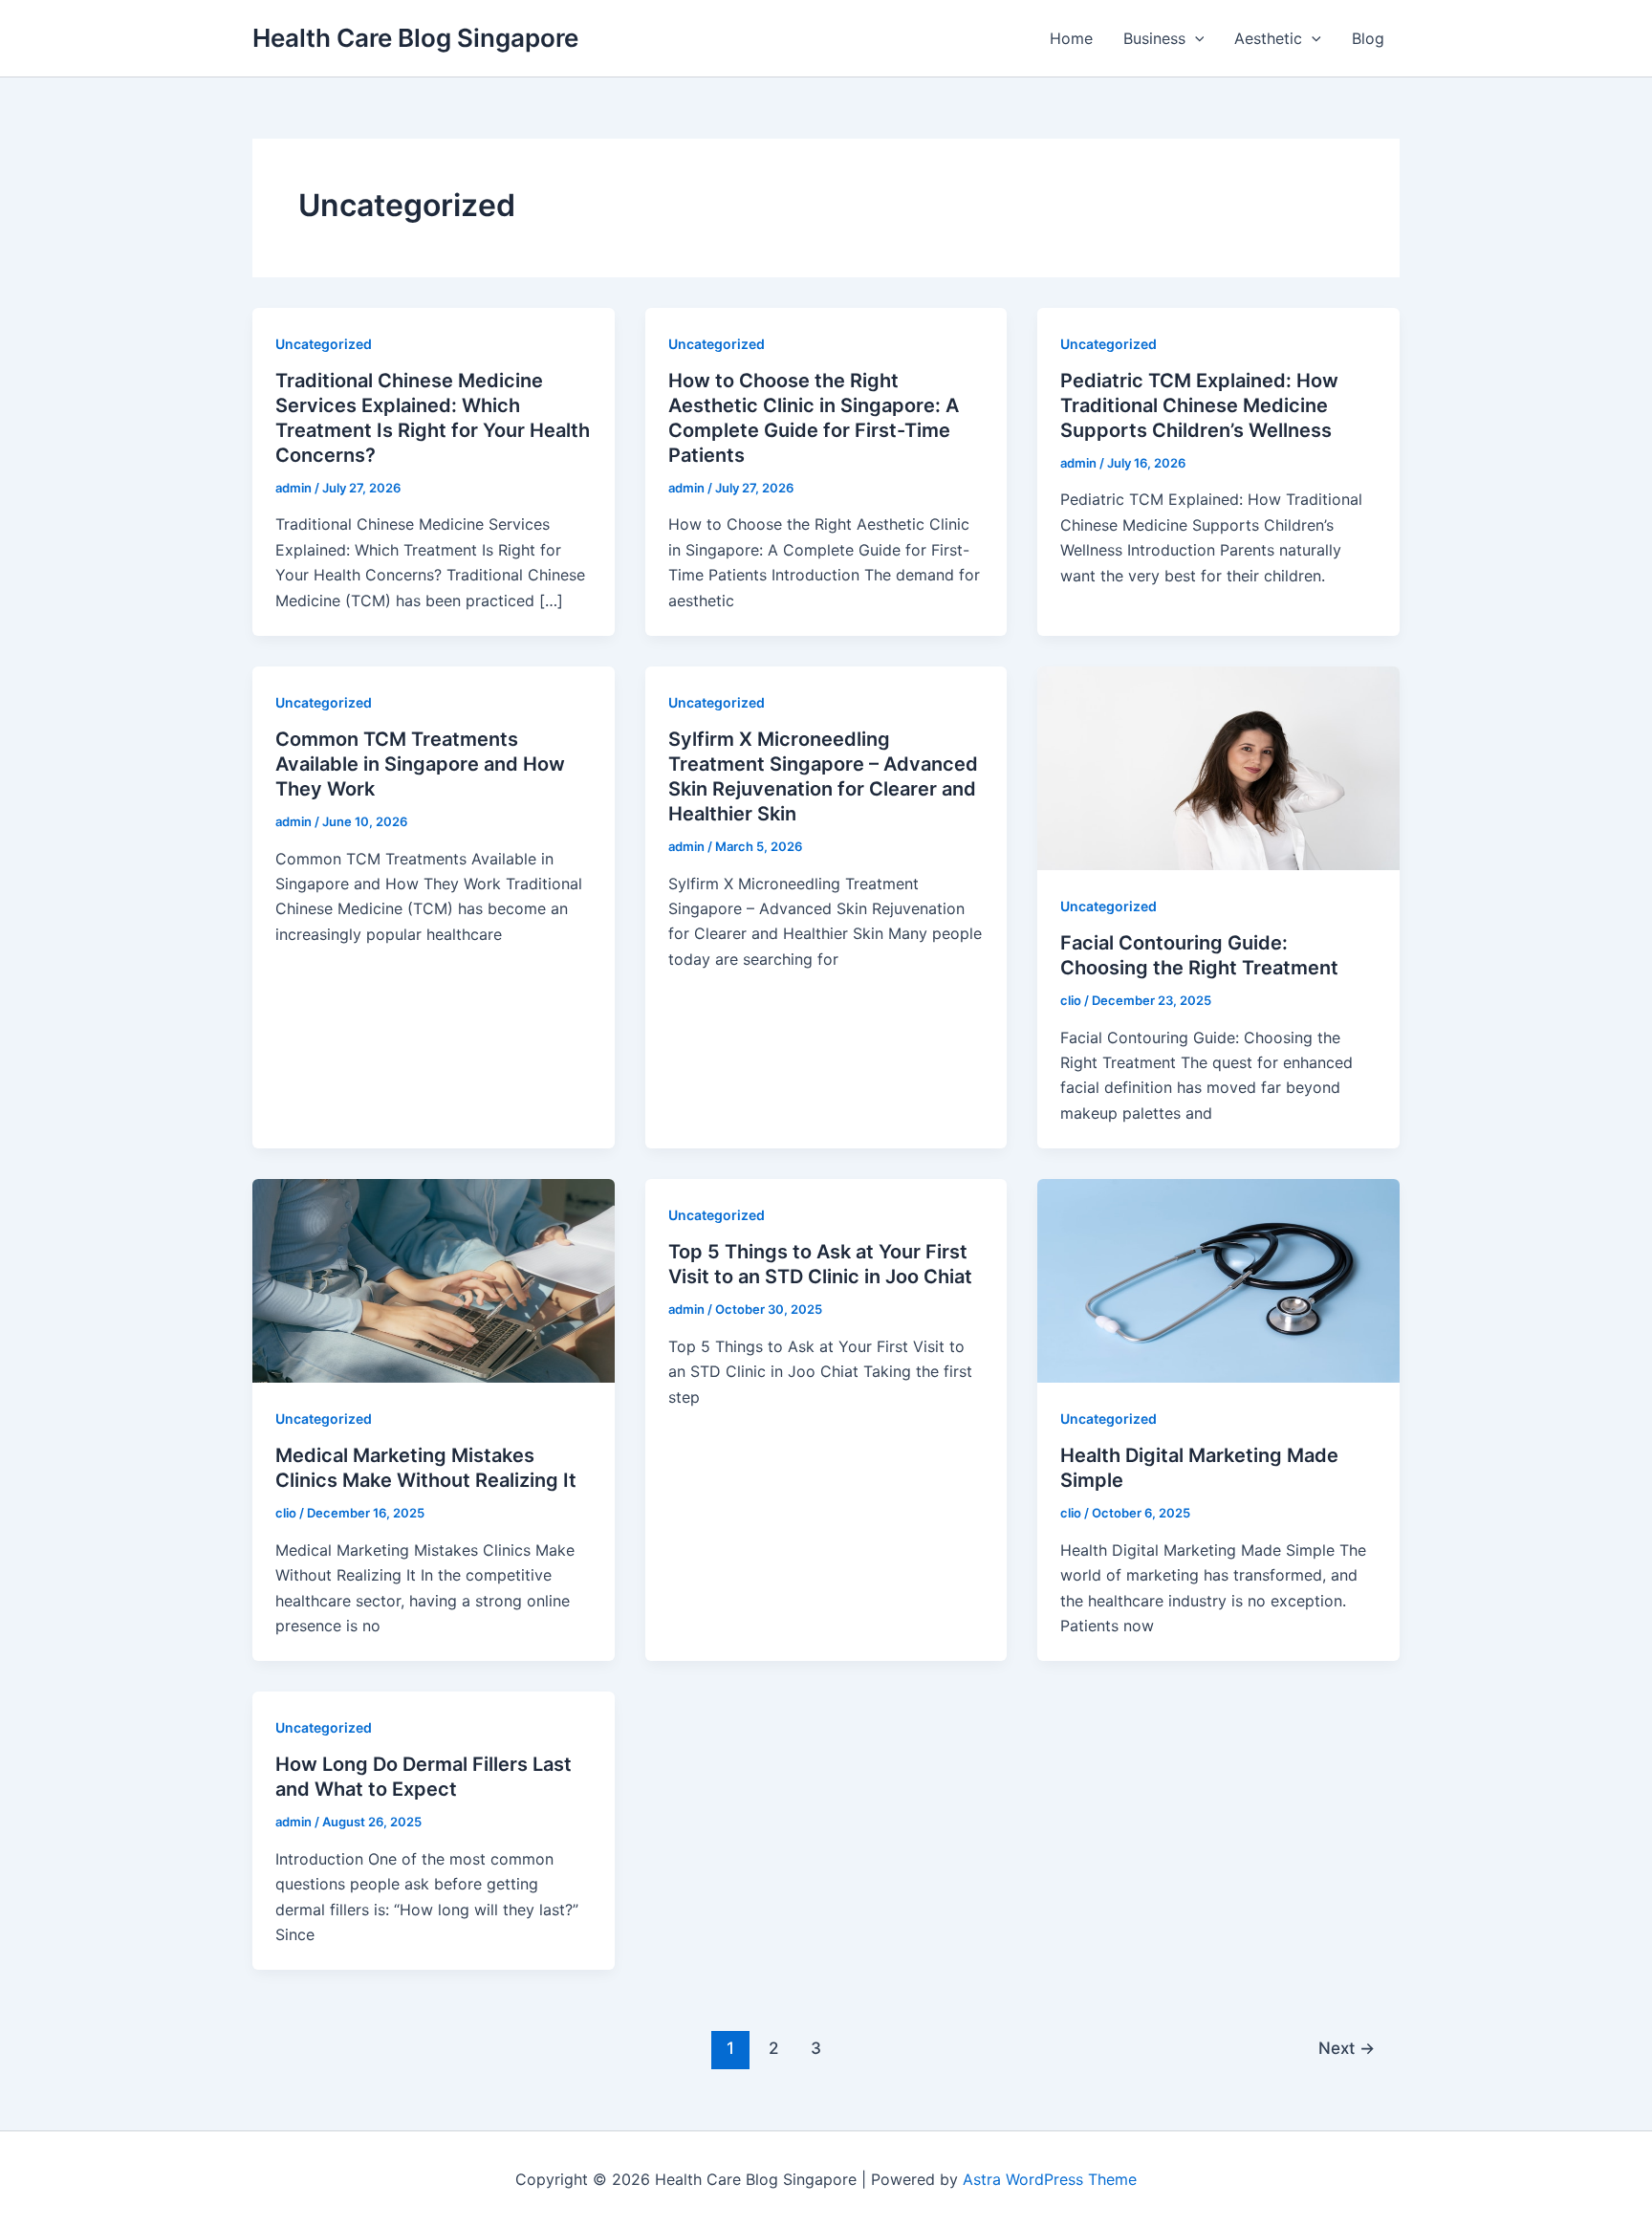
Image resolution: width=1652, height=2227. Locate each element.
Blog (1368, 38)
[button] (1195, 38)
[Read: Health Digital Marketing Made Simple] (1218, 1279)
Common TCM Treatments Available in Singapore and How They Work (420, 764)
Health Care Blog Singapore (415, 38)
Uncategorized (324, 344)
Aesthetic (1268, 38)
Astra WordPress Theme (1050, 2179)
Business (1154, 38)
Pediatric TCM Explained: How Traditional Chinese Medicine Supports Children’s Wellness (1199, 405)
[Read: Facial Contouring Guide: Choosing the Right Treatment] (1218, 767)
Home (1071, 38)
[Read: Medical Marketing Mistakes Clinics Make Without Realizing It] (434, 1279)
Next (1347, 2048)
